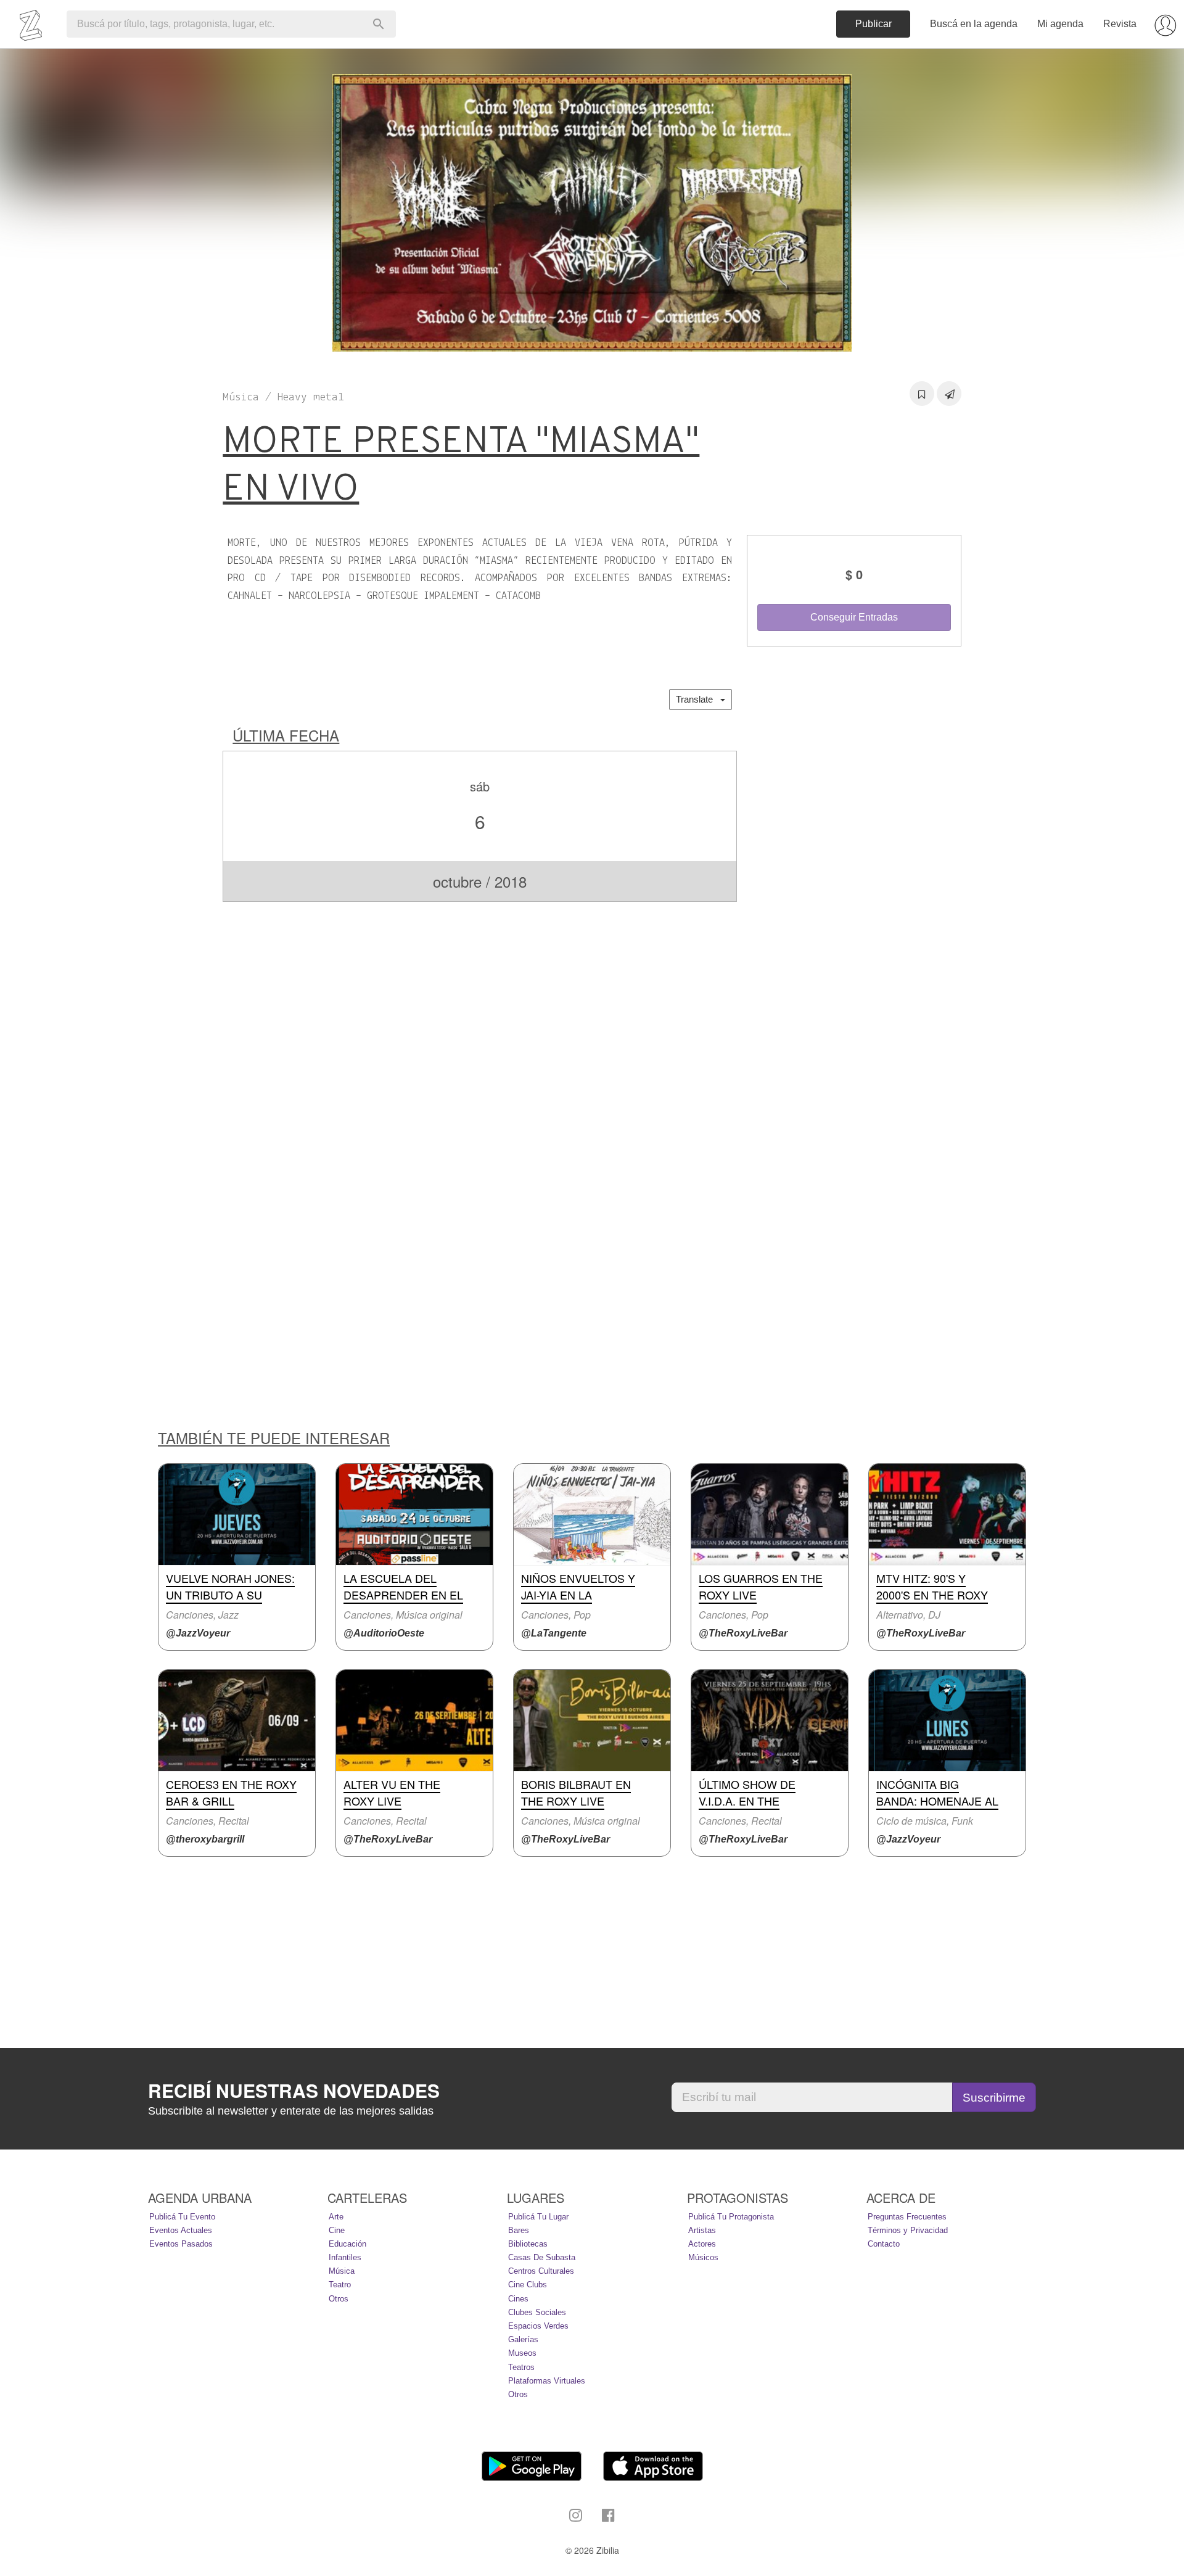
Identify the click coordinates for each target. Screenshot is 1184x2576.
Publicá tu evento (182, 2217)
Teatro (340, 2285)
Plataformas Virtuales (547, 2381)
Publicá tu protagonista (731, 2217)
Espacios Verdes (538, 2326)
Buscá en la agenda (974, 24)
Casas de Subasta (542, 2257)
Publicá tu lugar (538, 2217)
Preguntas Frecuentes (907, 2217)
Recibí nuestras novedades (294, 2091)
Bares (519, 2230)
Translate (698, 699)
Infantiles (345, 2257)
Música (342, 2271)
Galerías (523, 2339)
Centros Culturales (541, 2271)
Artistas (702, 2230)
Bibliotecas (528, 2244)
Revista (1120, 24)
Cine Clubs (528, 2285)
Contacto (884, 2244)
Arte (336, 2217)
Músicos (703, 2257)
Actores (702, 2244)
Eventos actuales (181, 2230)
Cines (518, 2299)
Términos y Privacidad (908, 2230)
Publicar (874, 24)
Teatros (521, 2367)
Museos (522, 2353)
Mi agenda (1060, 24)
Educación (347, 2244)
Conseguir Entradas (854, 617)
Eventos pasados (181, 2244)
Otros (339, 2299)
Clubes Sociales (537, 2312)
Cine (337, 2230)
